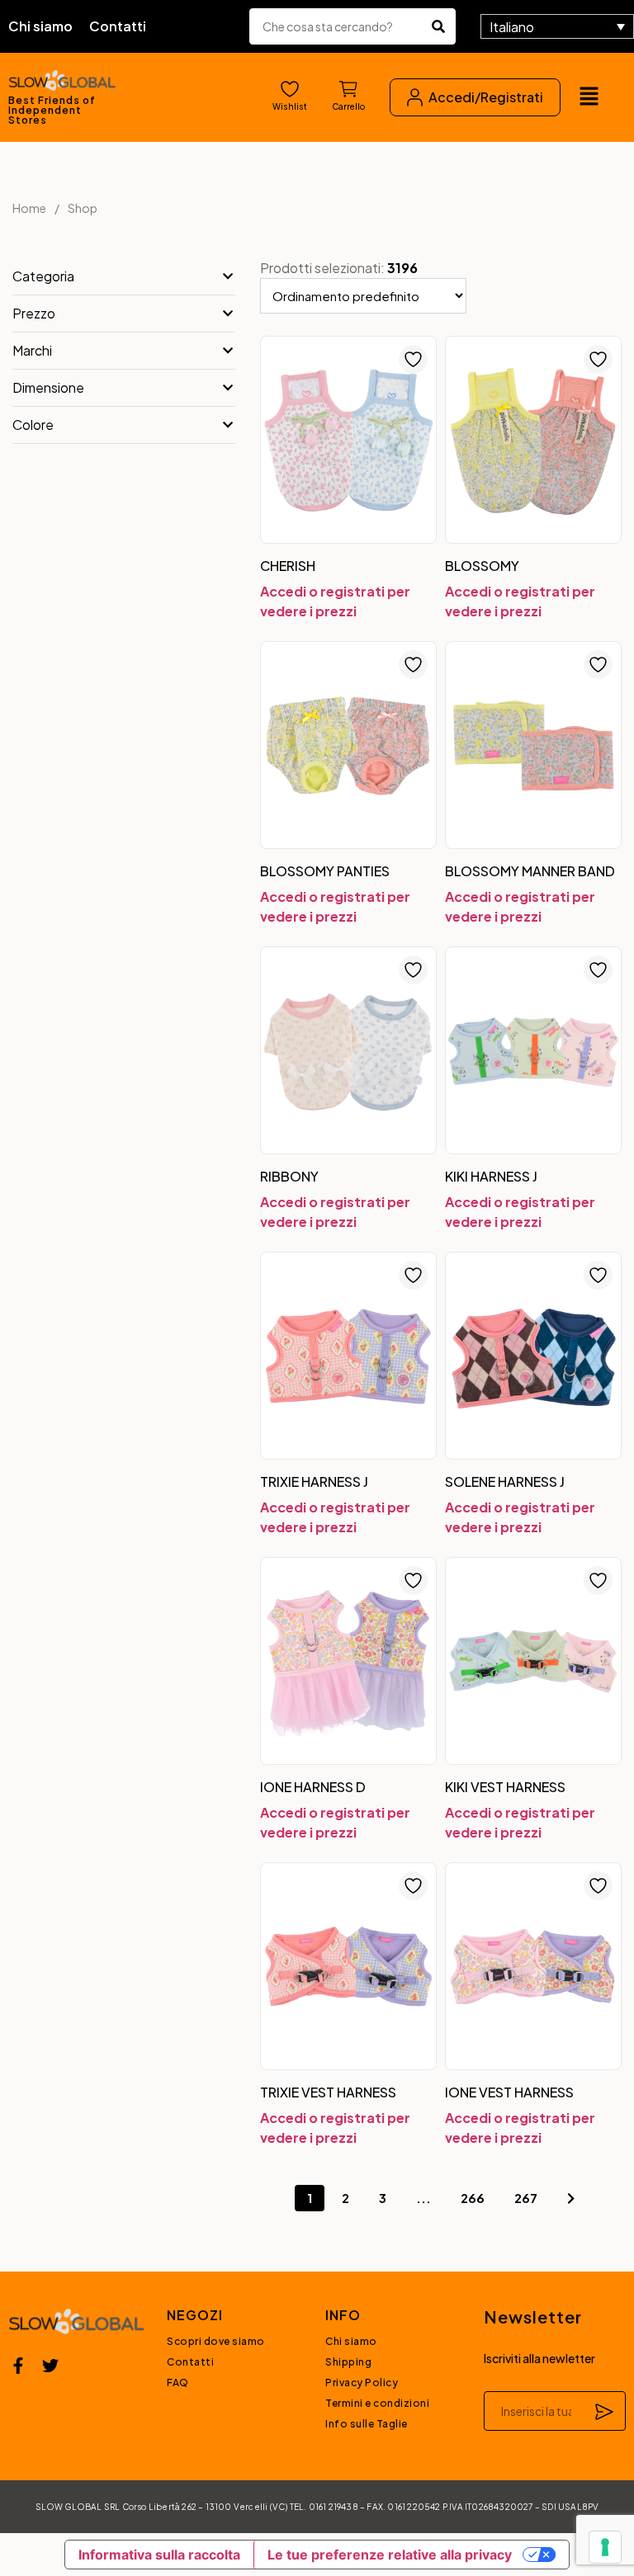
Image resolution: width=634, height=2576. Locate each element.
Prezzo (34, 313)
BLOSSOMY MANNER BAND (530, 871)
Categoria (43, 276)
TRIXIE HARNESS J (314, 1481)
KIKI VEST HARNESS (505, 1787)
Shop (83, 208)
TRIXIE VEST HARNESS (328, 2092)
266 (473, 2198)
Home (29, 208)
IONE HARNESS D (313, 1787)
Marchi (32, 350)
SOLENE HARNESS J (505, 1481)
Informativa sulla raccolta (159, 2555)
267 (526, 2198)
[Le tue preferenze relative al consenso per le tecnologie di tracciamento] (605, 2547)
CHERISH (288, 566)
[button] (589, 97)
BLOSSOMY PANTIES (325, 871)
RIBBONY (289, 1176)
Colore (33, 425)
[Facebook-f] (18, 2366)
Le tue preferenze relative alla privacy (390, 2555)
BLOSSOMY (482, 566)
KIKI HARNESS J (491, 1176)
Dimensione (48, 387)
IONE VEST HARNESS (509, 2092)
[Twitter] (50, 2366)
